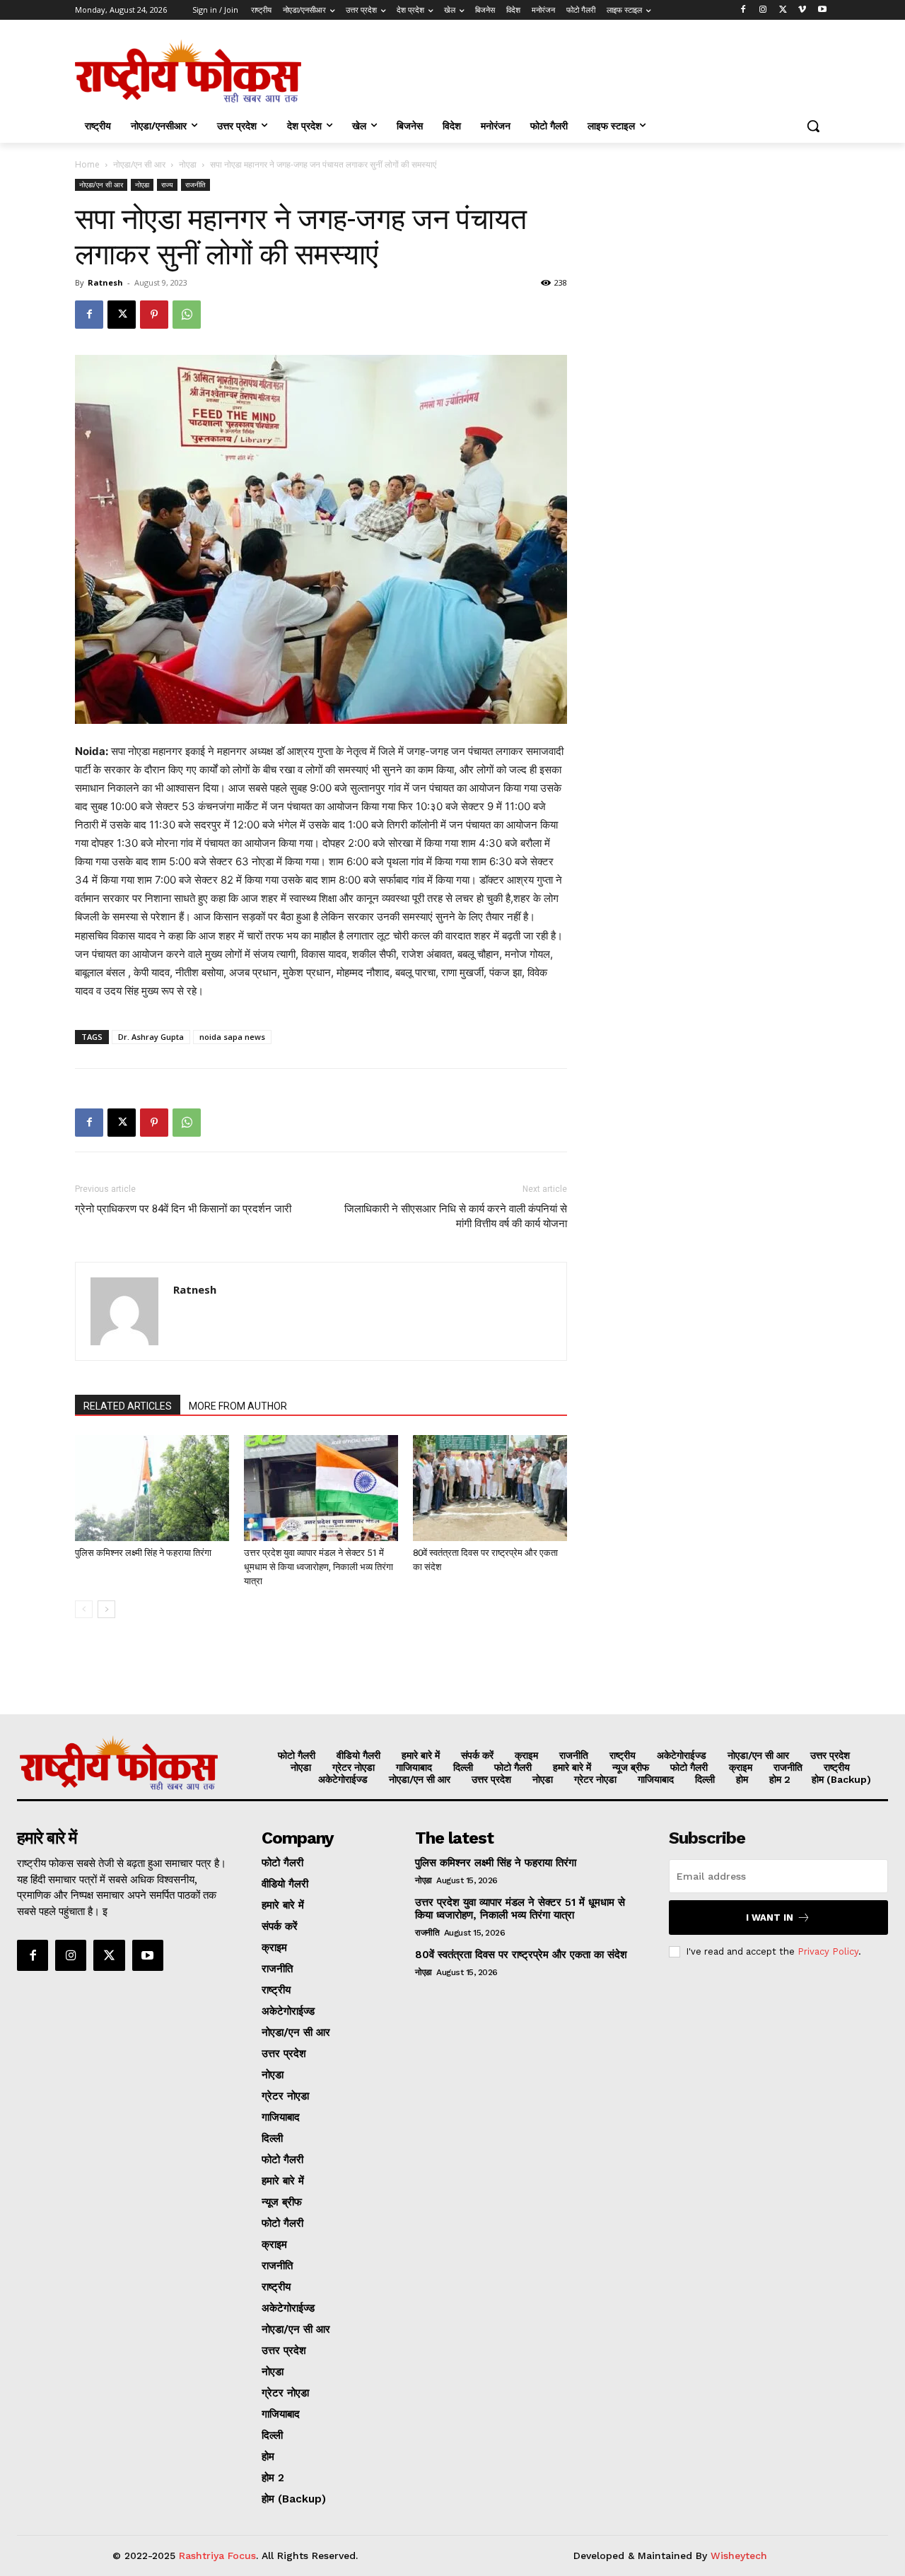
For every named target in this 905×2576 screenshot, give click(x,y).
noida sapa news (232, 1037)
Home (87, 164)
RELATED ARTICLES (128, 1406)
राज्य (167, 185)
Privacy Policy (828, 1951)
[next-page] (106, 1609)
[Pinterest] (154, 315)
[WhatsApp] (187, 315)
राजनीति (195, 185)
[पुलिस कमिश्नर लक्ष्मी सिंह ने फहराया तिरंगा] (152, 1488)
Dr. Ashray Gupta (151, 1037)
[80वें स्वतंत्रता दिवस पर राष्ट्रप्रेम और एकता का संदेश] (490, 1488)
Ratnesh (105, 282)
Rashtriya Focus (217, 2555)
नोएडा (188, 164)
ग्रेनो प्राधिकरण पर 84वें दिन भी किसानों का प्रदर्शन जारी (183, 1209)
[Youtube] (822, 10)
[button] (813, 126)
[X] (783, 10)
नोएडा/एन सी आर (139, 164)
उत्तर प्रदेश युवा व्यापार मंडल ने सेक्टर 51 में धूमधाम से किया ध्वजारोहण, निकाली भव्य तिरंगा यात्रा (319, 1567)
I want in (770, 1918)
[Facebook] (743, 10)
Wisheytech (739, 2555)
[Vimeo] (802, 10)
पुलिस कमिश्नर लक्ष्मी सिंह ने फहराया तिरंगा (143, 1553)
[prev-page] (84, 1609)
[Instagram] (763, 10)
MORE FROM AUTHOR (238, 1406)
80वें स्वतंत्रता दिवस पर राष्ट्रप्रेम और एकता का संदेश (521, 1955)
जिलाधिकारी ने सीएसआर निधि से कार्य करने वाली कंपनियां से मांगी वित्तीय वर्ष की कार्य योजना (456, 1216)
